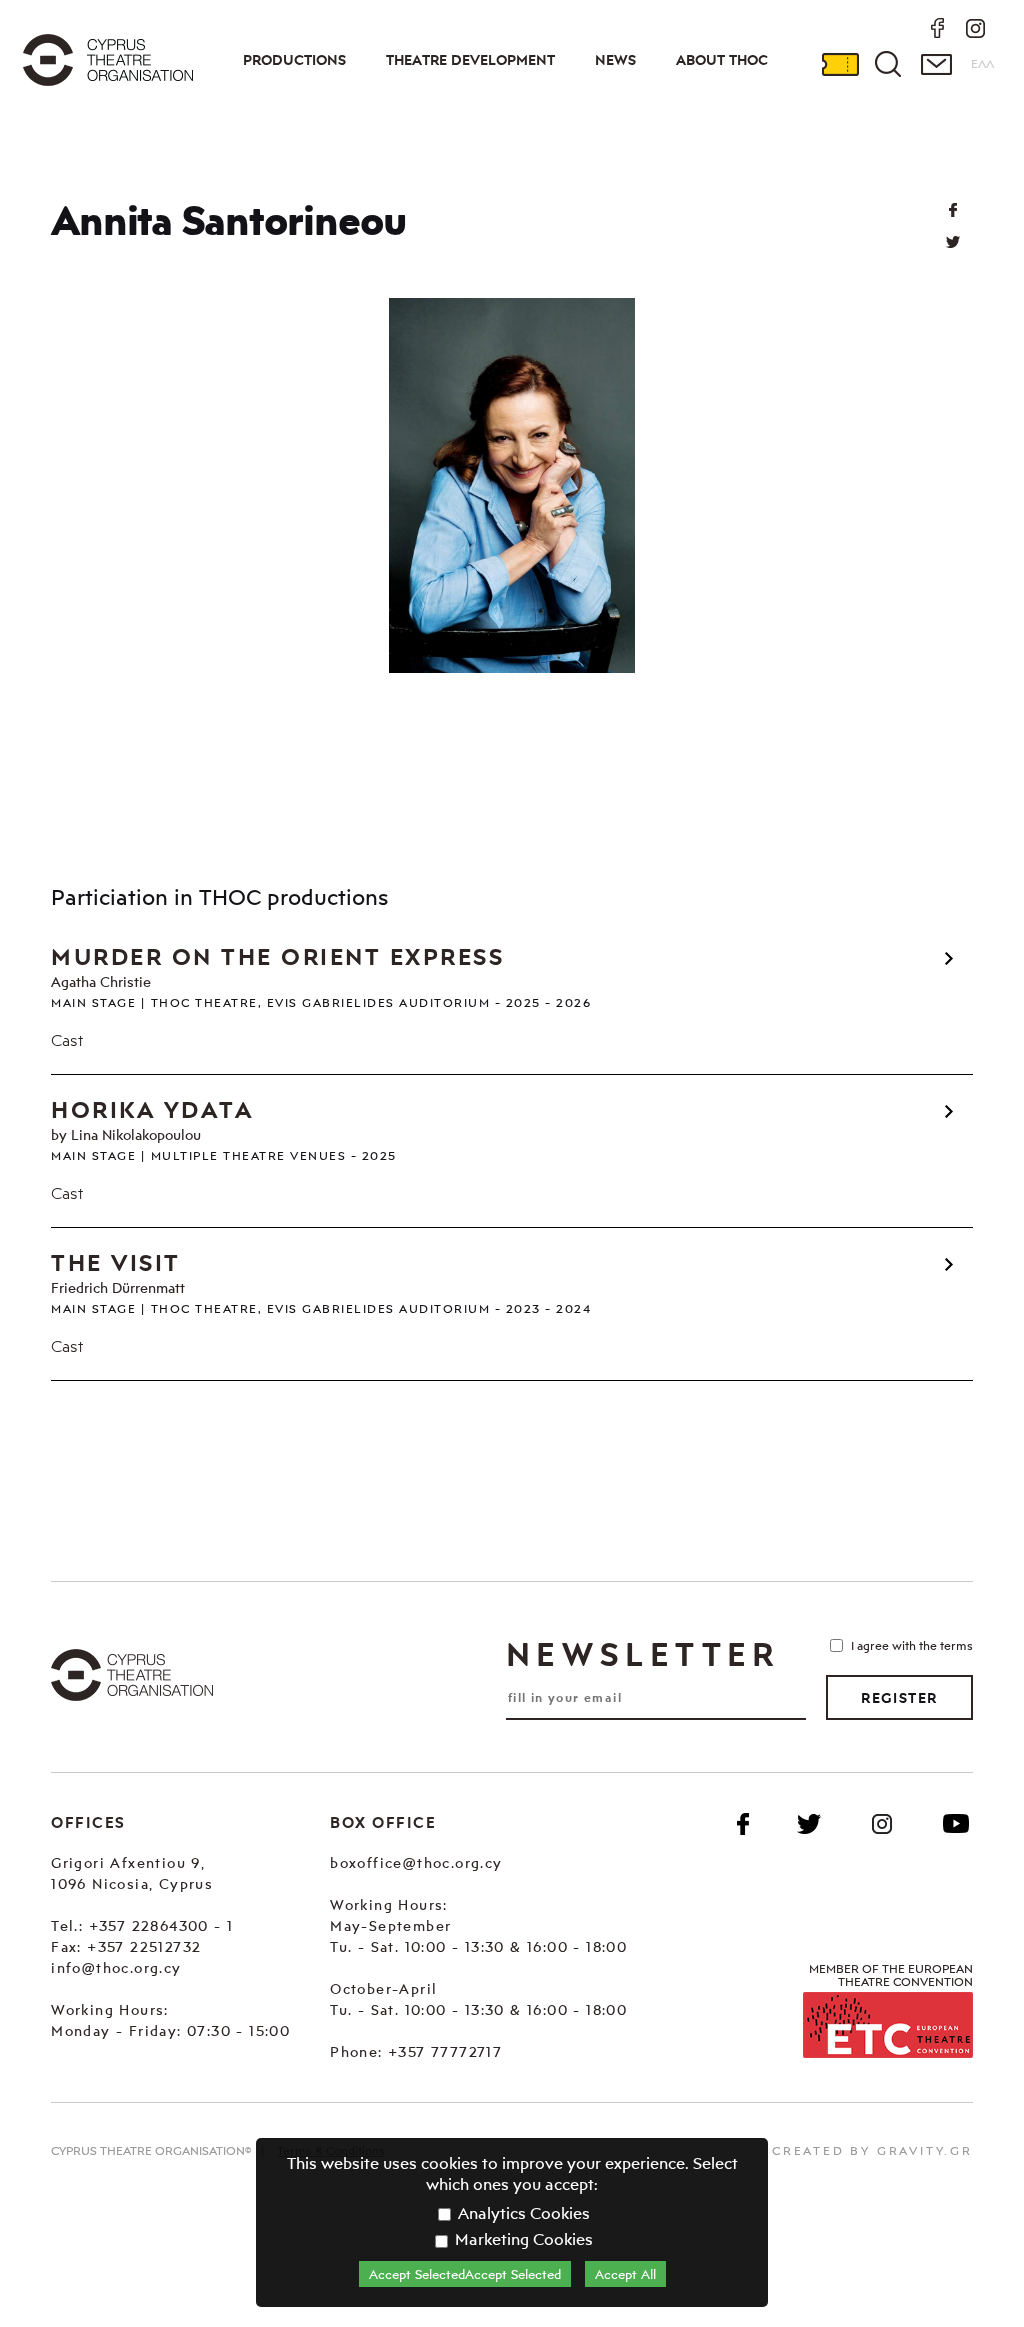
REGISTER (899, 1698)
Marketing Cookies (522, 2239)
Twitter (953, 242)
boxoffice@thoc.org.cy (416, 1862)
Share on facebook (953, 210)
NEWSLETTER (643, 1654)
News (615, 60)
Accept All (625, 2274)
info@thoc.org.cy (116, 1967)
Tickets (840, 64)
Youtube (956, 1824)
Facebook (743, 1824)
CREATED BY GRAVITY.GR (872, 2150)
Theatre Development (470, 60)
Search (888, 64)
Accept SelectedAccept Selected (465, 2274)
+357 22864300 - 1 (161, 1925)
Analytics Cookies (522, 2213)
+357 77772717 (445, 2051)
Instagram (882, 1824)
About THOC (722, 60)
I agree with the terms (912, 1645)
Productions (294, 60)
